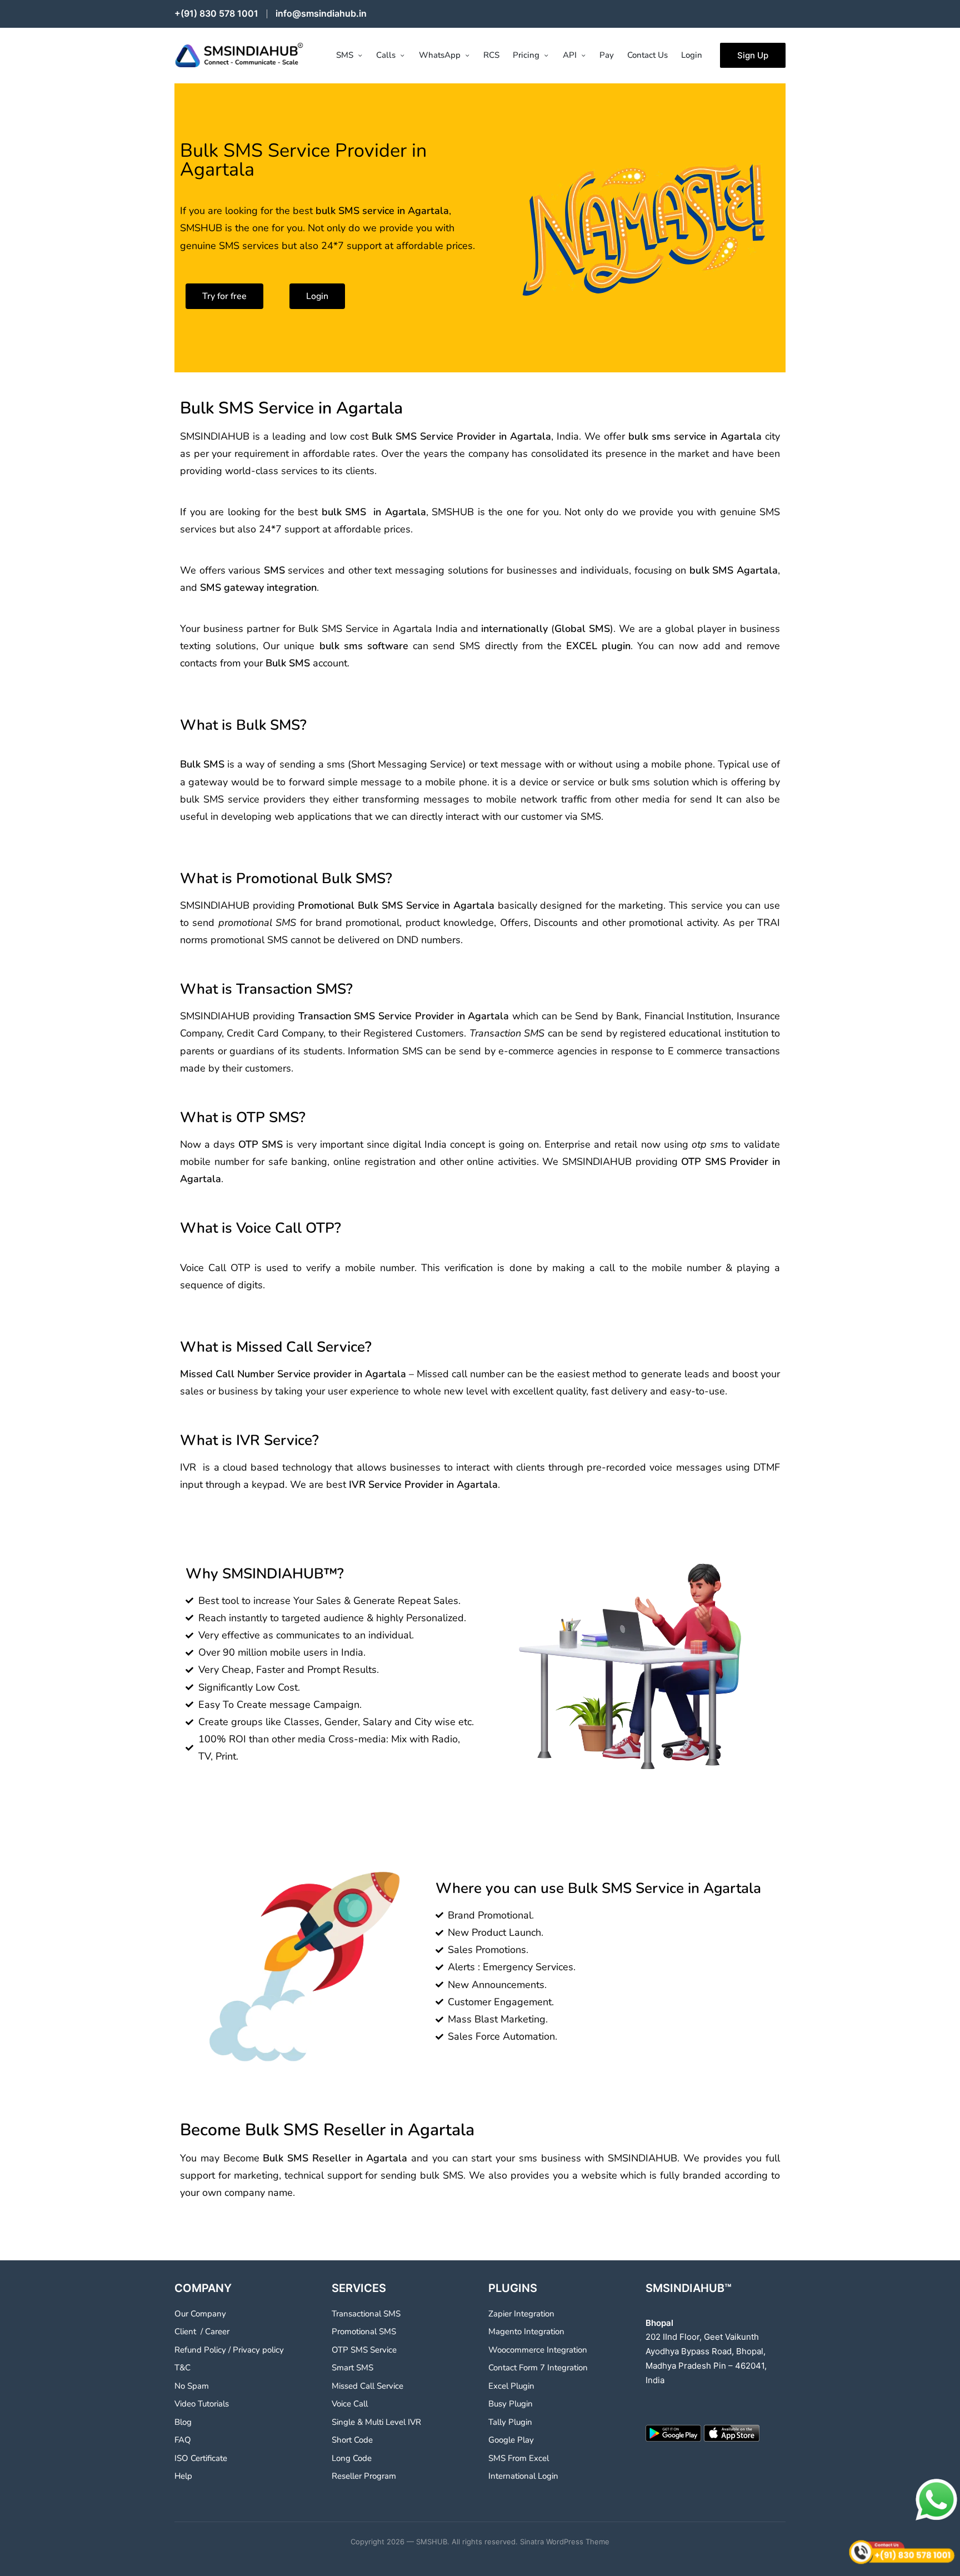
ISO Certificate (201, 2458)
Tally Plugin (510, 2422)
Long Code (352, 2458)
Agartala (428, 211)
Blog (183, 2422)
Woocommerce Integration (538, 2350)
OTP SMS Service (364, 2350)
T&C (182, 2368)
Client (185, 2331)
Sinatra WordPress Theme (565, 2542)
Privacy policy (258, 2350)
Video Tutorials (202, 2404)
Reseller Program (364, 2476)
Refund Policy (200, 2350)
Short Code (352, 2440)
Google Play (511, 2440)
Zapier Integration (521, 2314)
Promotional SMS (364, 2331)
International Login (523, 2476)
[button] (753, 55)
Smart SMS (352, 2368)
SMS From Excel (519, 2458)
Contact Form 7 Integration (538, 2368)
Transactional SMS (366, 2314)
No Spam (192, 2386)
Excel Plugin (511, 2386)
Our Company (200, 2314)
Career (217, 2331)
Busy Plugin (511, 2404)
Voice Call (350, 2404)
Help (183, 2476)
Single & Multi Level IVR (376, 2422)
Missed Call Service (367, 2386)
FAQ (183, 2440)
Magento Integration (526, 2331)
